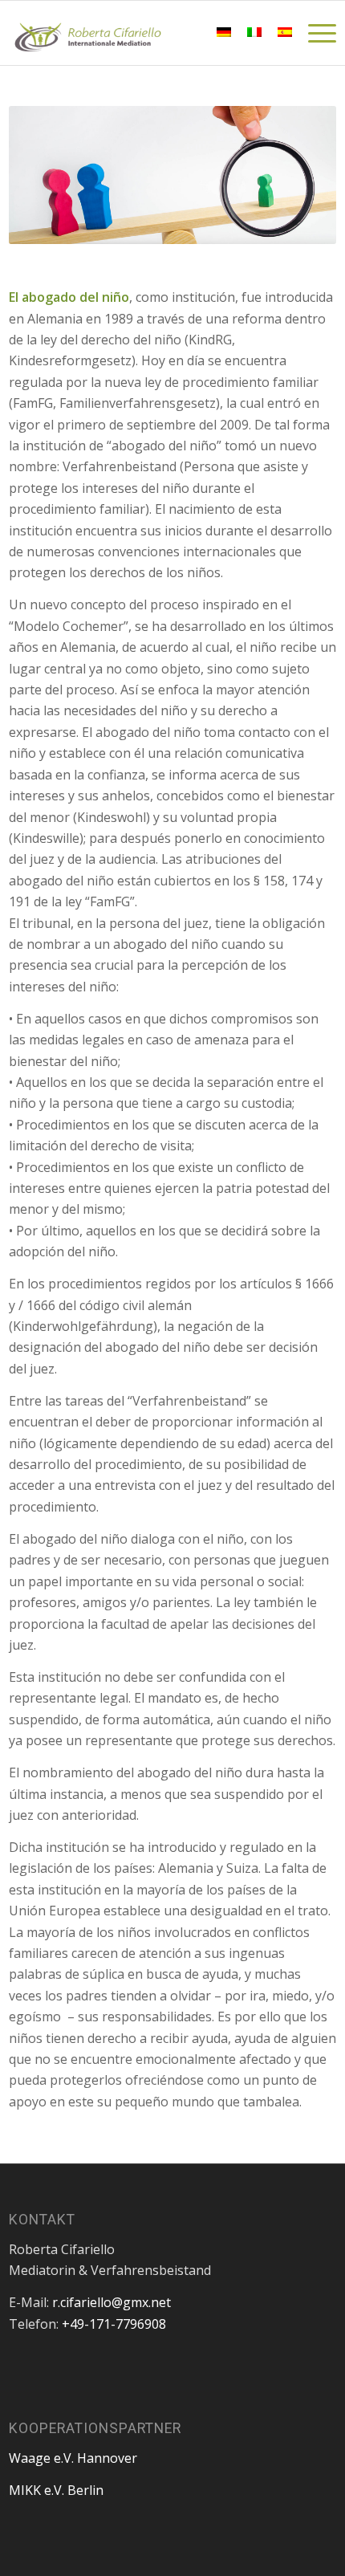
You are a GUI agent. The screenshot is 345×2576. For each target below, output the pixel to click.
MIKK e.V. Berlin (56, 2490)
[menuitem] (186, 33)
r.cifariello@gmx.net (112, 2302)
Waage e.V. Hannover (73, 2458)
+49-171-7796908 (114, 2324)
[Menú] (314, 33)
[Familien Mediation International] (140, 33)
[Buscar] (186, 33)
